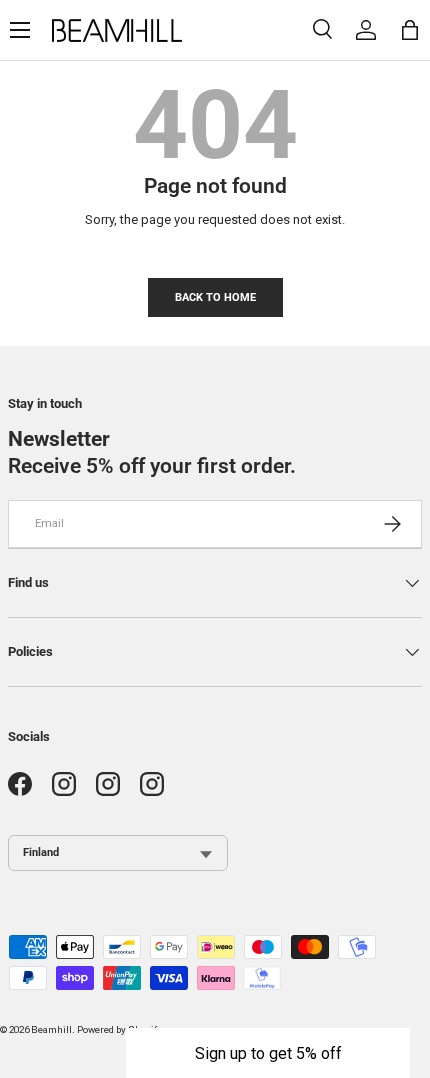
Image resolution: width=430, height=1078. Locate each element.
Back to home (215, 297)
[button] (268, 1053)
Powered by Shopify (119, 1029)
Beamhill (51, 1029)
